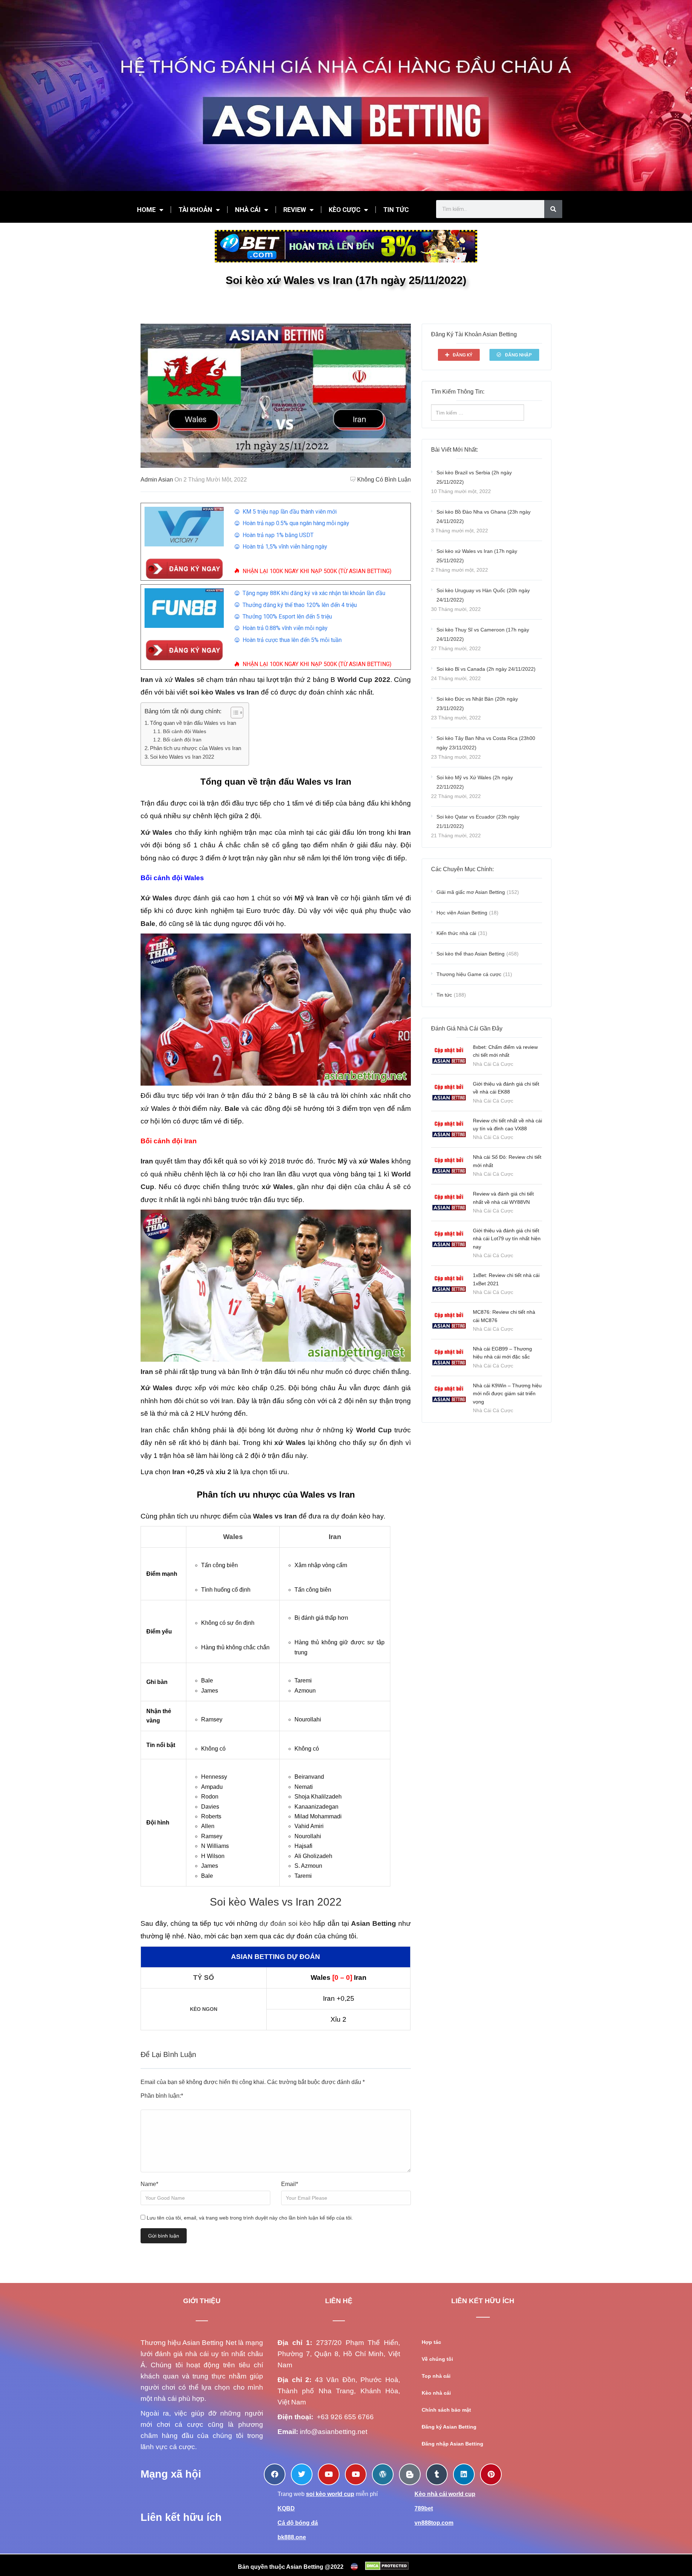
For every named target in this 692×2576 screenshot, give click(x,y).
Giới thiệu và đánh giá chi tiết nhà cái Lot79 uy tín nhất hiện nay (507, 1239)
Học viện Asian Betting (462, 913)
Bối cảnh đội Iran (182, 740)
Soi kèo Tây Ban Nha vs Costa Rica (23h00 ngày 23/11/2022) (486, 743)
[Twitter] (302, 2474)
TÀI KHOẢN (195, 210)
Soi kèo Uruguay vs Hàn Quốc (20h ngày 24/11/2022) (483, 595)
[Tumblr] (437, 2474)
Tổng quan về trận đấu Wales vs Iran (193, 723)
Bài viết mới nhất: (454, 450)
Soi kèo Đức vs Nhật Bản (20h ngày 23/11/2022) (477, 704)
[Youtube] (329, 2474)
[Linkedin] (464, 2474)
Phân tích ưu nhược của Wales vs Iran (196, 748)
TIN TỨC (396, 210)
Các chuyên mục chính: (462, 869)
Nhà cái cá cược (493, 1064)
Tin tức (444, 995)
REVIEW (295, 210)
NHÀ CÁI (248, 210)
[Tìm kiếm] (553, 209)
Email (290, 2184)
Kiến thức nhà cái (456, 933)
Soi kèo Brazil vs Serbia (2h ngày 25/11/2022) (474, 477)
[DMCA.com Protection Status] (387, 2566)
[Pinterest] (491, 2474)
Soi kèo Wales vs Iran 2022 (182, 757)
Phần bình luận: (162, 2096)
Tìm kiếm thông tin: (458, 392)
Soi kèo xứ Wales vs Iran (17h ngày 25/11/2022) (477, 556)
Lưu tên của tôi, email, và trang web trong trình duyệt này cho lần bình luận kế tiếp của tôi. (250, 2218)
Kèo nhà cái (436, 2393)
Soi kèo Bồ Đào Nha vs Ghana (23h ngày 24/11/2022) (483, 516)
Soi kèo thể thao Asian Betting (471, 954)
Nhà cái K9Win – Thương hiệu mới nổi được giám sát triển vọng (507, 1394)
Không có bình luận (384, 480)
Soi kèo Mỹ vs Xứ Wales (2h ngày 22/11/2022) (475, 782)
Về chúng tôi (437, 2359)
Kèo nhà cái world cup (445, 2494)
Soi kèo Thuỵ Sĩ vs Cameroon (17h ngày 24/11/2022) (483, 634)
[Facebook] (275, 2474)
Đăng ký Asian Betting (449, 2427)
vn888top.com (434, 2523)
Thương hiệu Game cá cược (469, 974)
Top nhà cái (436, 2376)
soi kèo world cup (330, 2494)
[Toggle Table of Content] (233, 713)
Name (149, 2184)
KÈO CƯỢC (345, 210)
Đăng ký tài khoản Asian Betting (474, 334)
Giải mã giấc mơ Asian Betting (471, 892)
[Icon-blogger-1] (410, 2474)
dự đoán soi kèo (285, 1923)
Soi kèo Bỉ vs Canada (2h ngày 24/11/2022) (486, 669)
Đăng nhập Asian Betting (453, 2444)
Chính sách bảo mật (446, 2410)
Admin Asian (157, 480)
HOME (146, 210)
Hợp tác (431, 2342)
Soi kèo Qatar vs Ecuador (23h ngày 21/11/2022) (478, 821)
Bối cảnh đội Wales (185, 731)
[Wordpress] (383, 2474)
